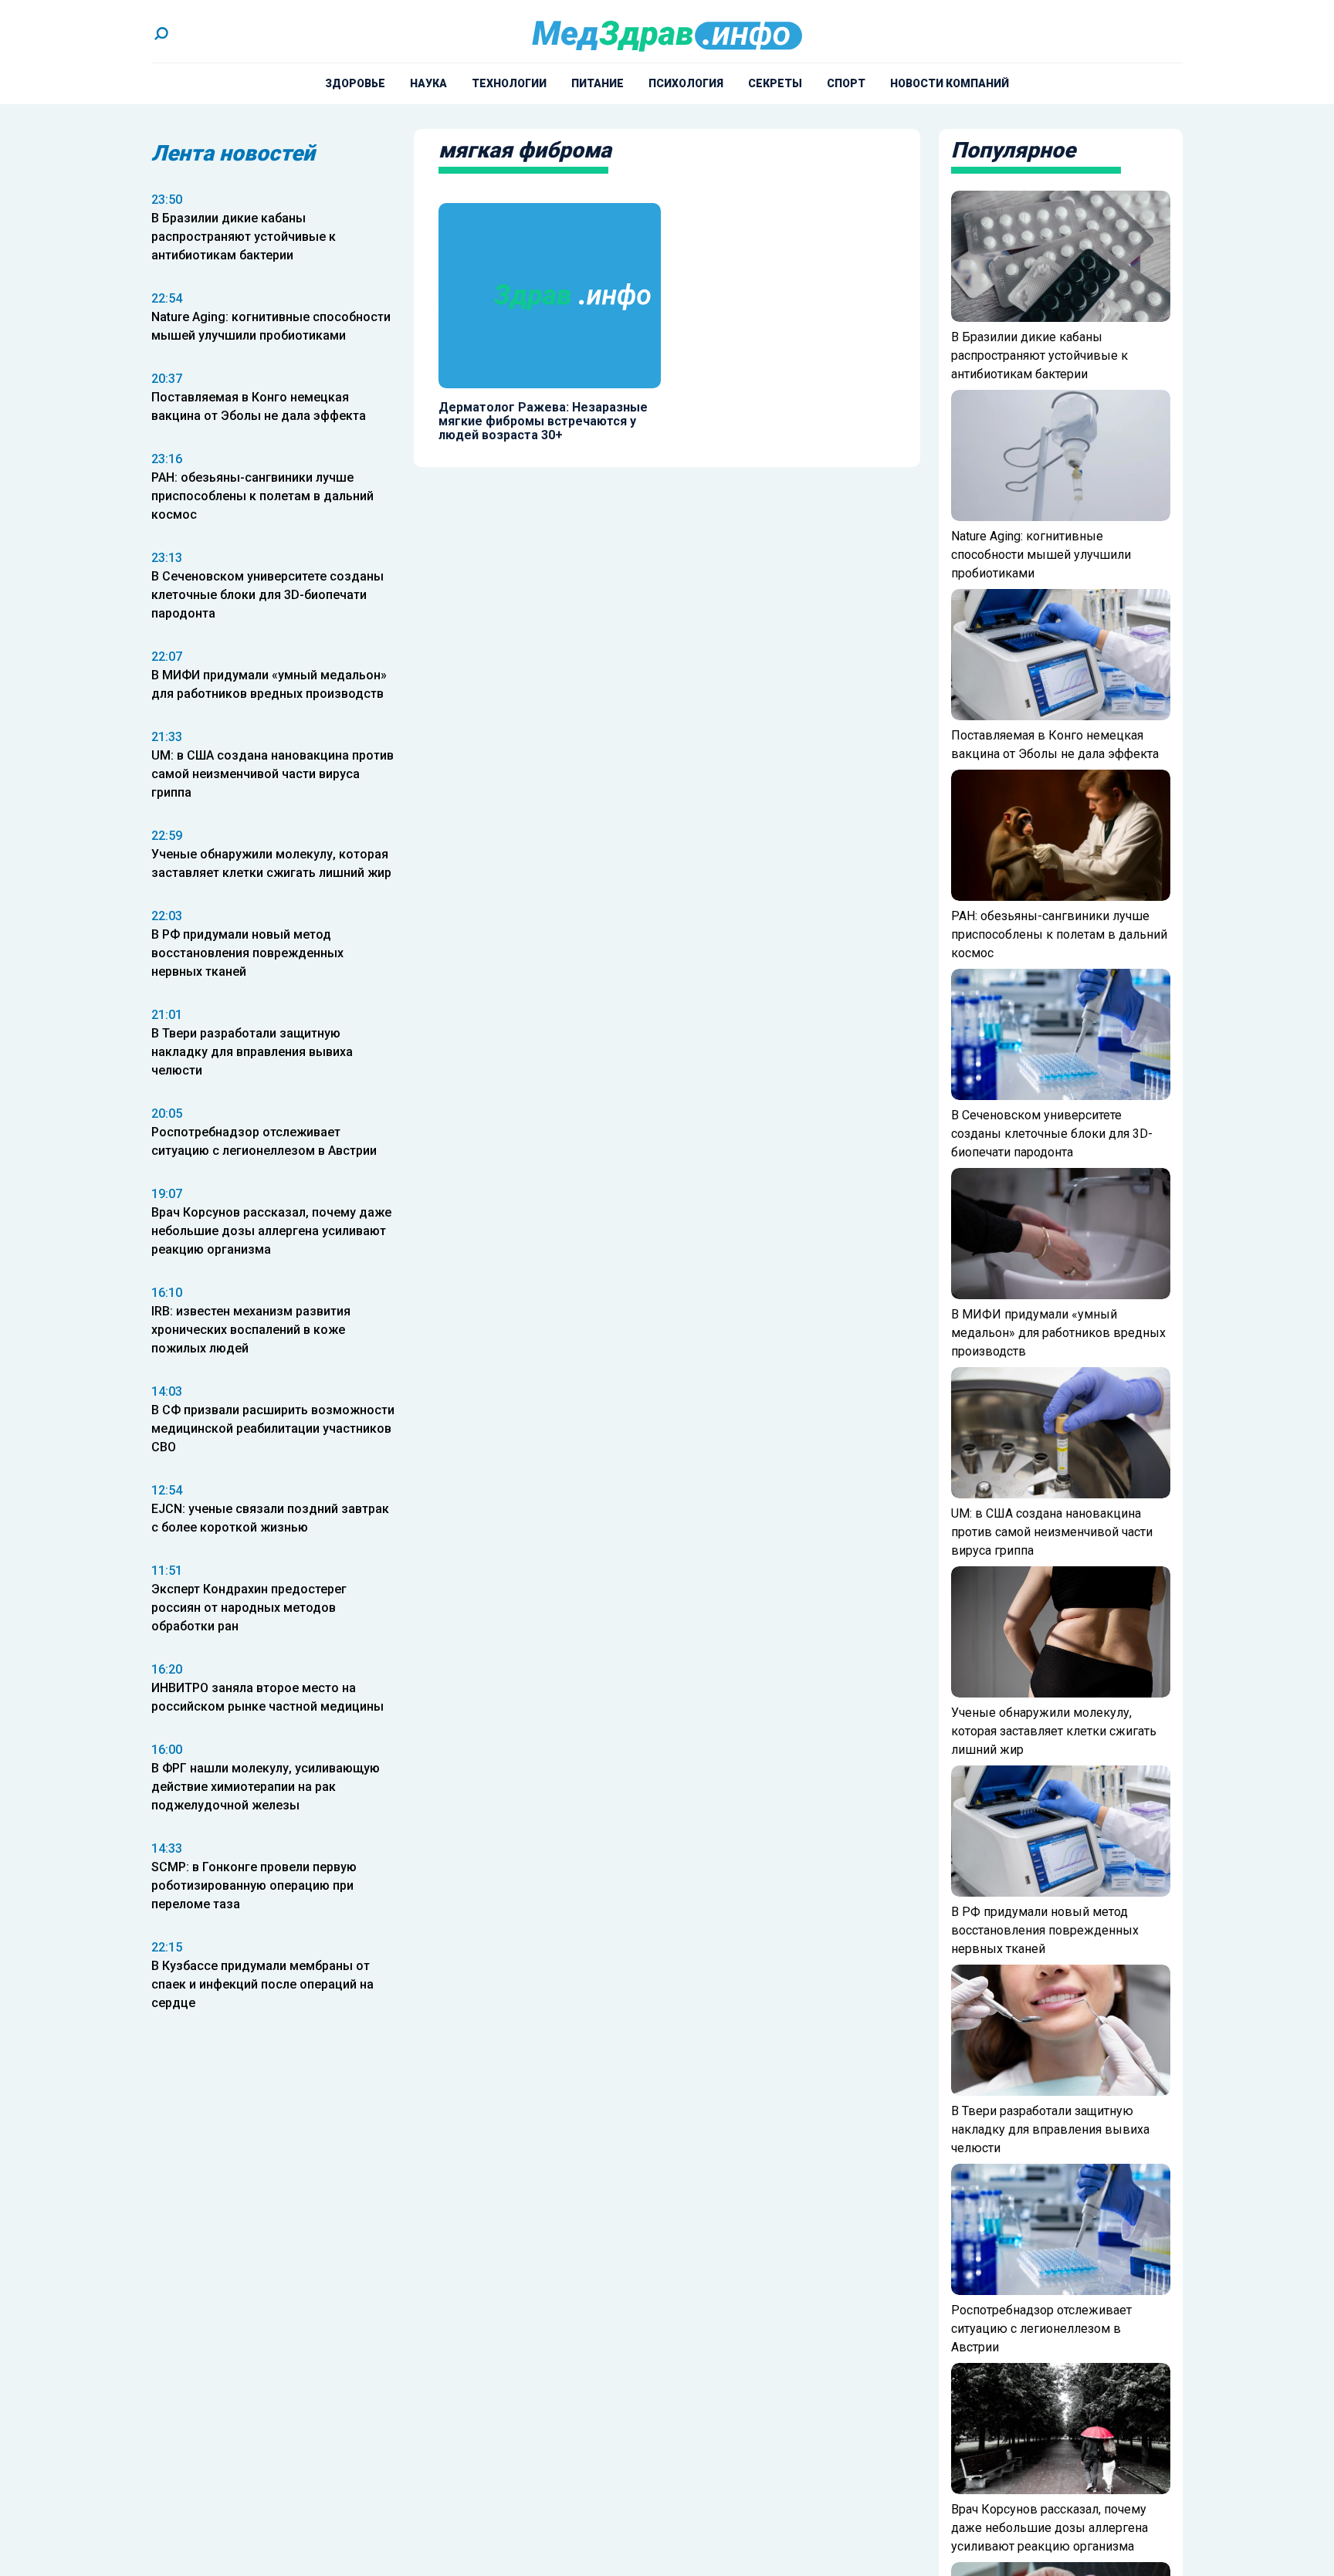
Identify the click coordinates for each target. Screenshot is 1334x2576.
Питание (598, 83)
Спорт (846, 83)
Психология (686, 83)
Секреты (775, 83)
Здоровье (355, 83)
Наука (428, 83)
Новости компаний (950, 83)
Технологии (509, 83)
